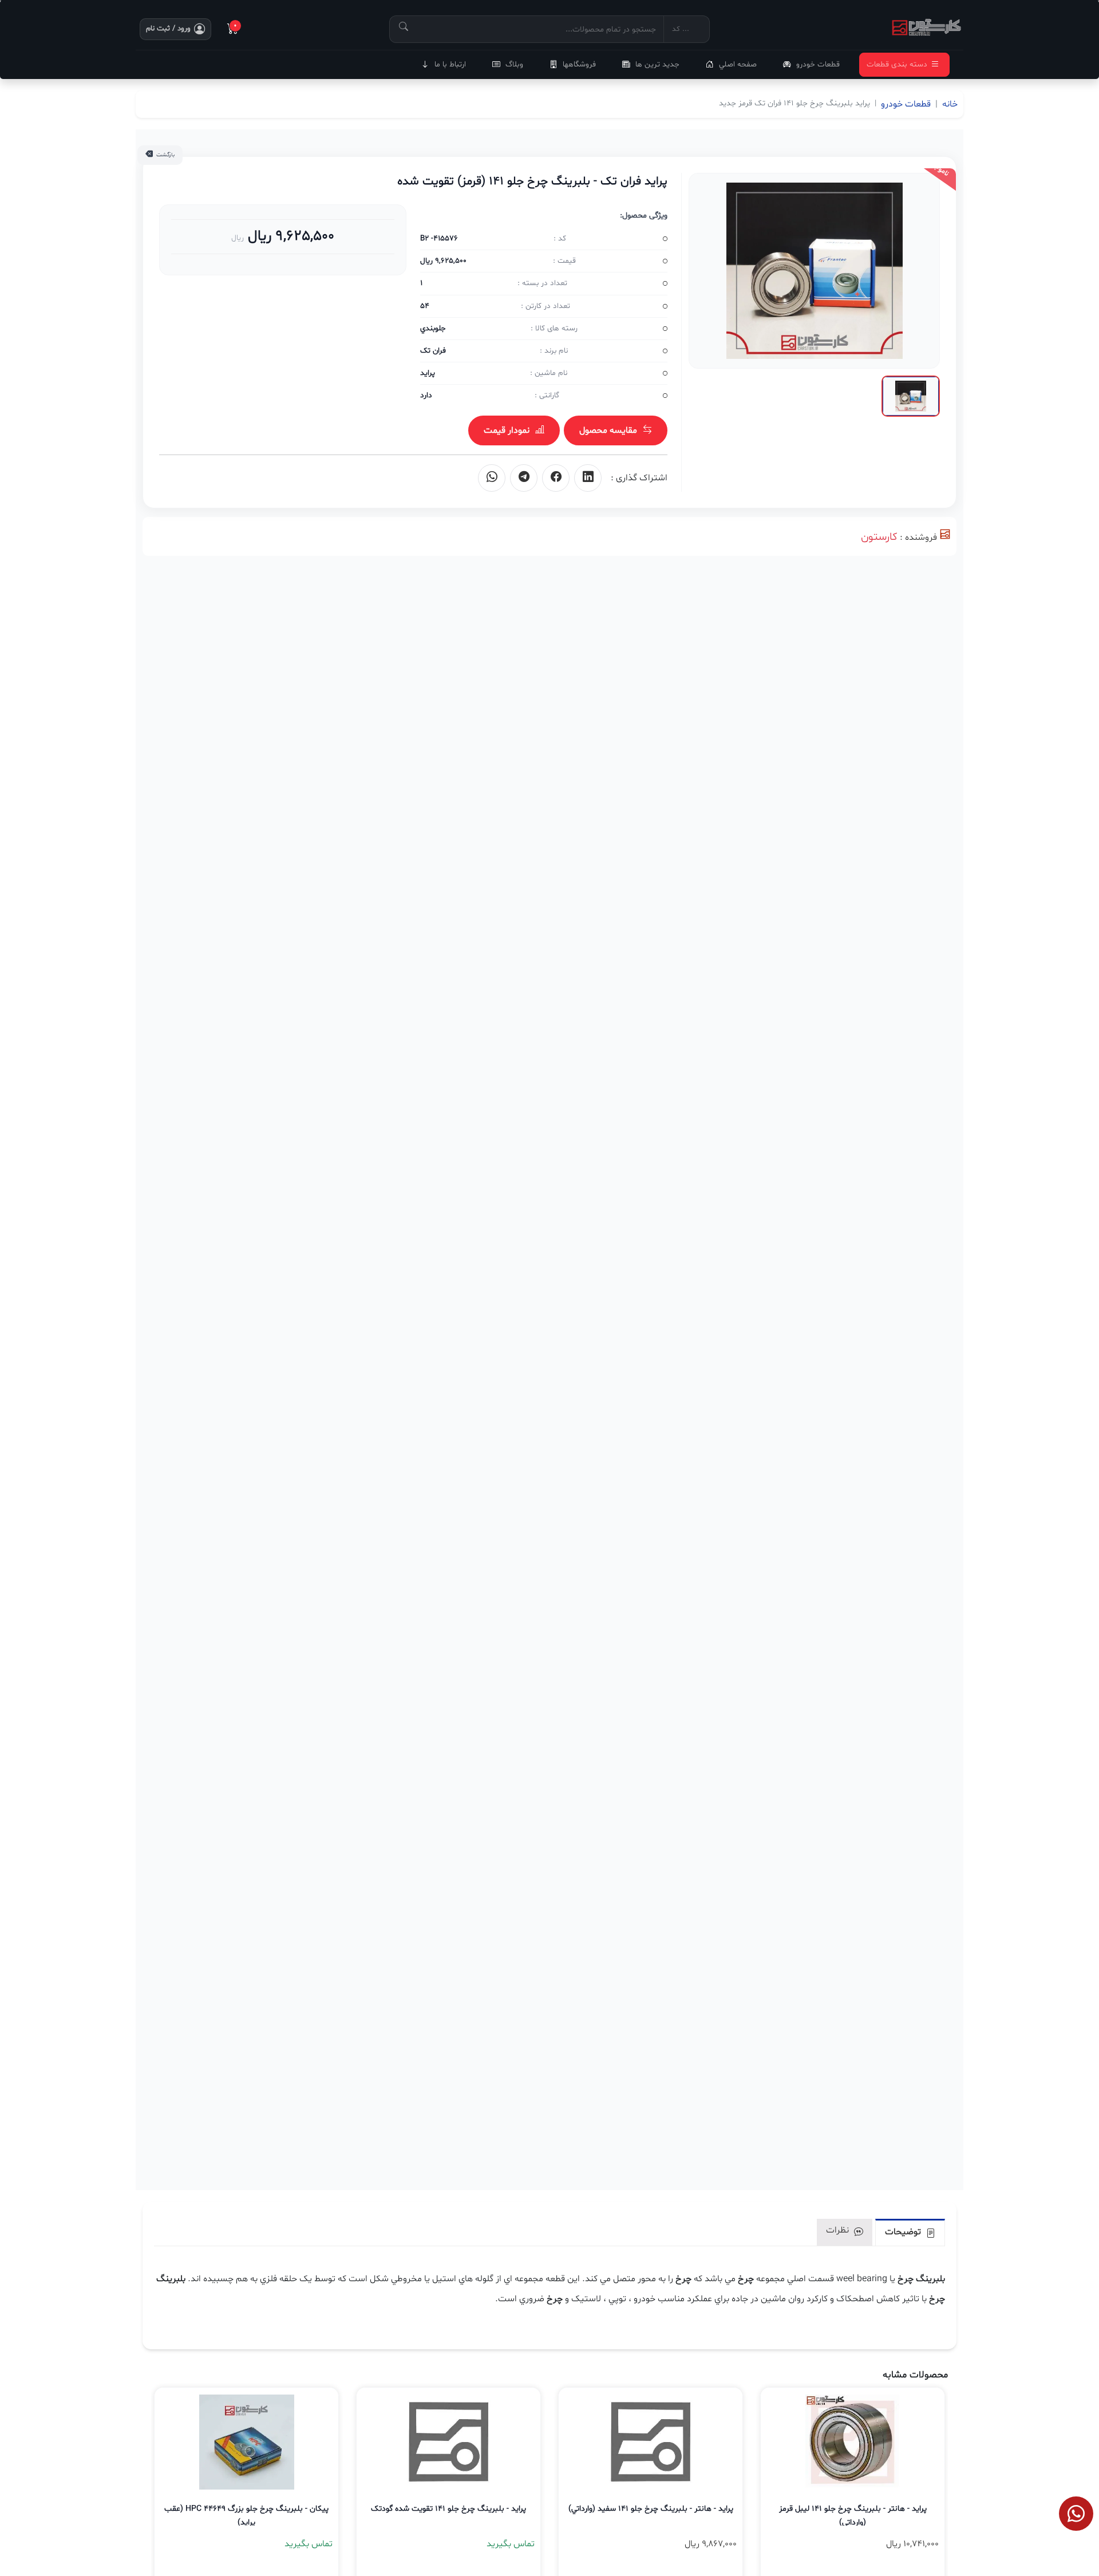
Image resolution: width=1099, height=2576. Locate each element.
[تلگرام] (524, 478)
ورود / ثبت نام (168, 29)
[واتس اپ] (492, 478)
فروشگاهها (579, 64)
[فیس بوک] (556, 478)
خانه (950, 104)
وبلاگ (514, 64)
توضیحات (904, 2232)
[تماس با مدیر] (1076, 2514)
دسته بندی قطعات (897, 64)
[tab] (910, 2232)
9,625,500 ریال (289, 236)
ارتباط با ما (450, 64)
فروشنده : (918, 538)
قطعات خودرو (818, 64)
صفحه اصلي (738, 64)
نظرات (839, 2230)
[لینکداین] (588, 478)
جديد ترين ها (657, 64)
